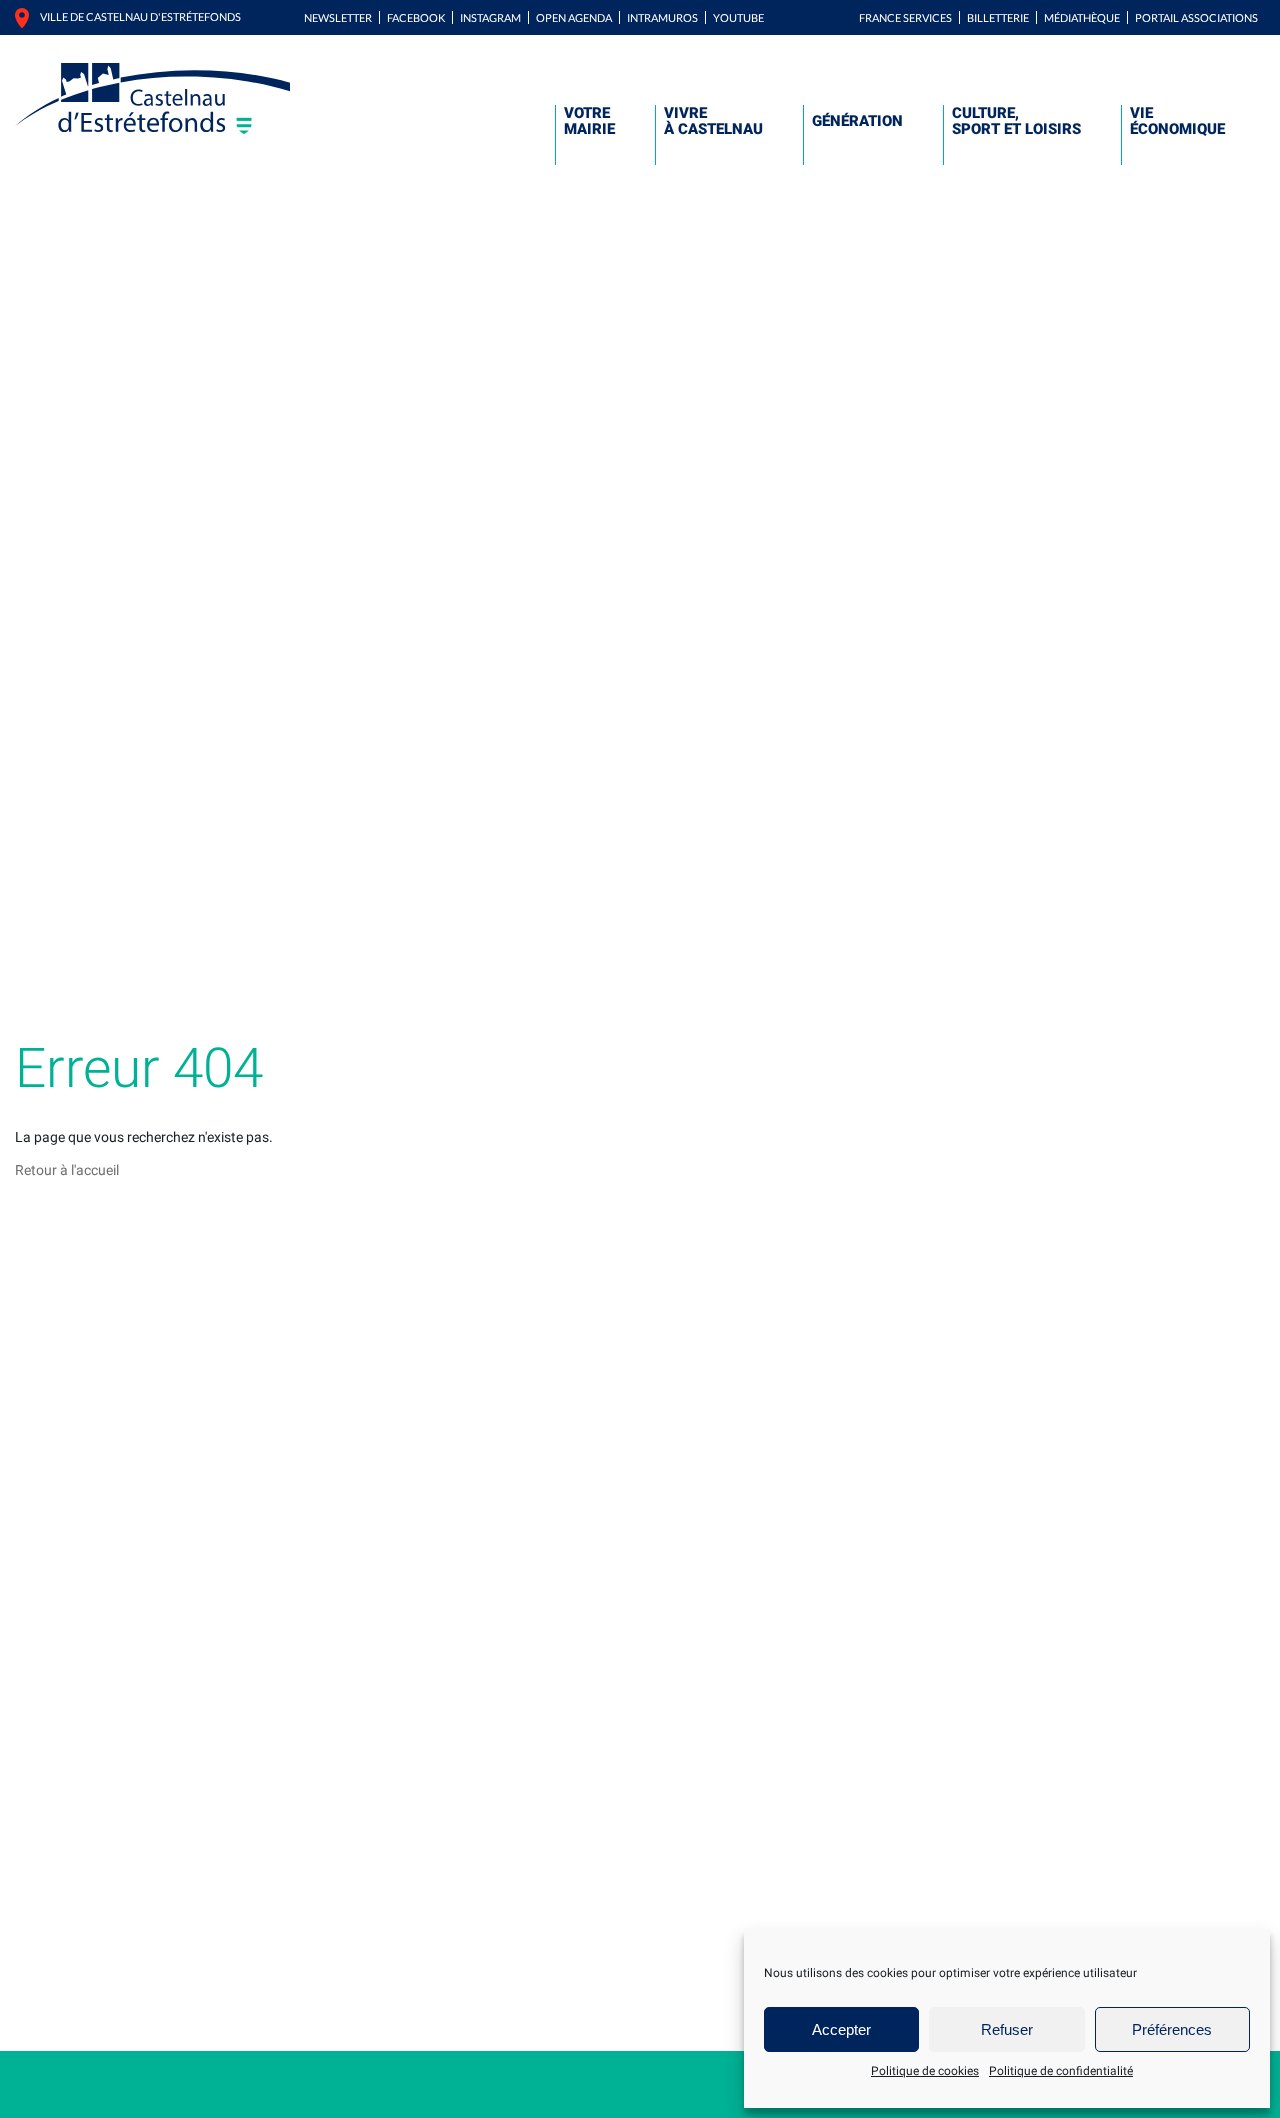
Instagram (490, 17)
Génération (857, 121)
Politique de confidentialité (1061, 2071)
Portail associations (1196, 17)
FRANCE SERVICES (905, 17)
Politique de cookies (925, 2071)
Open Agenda (574, 17)
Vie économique (1177, 121)
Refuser (1007, 2029)
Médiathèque (1082, 17)
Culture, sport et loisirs (1016, 121)
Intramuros (662, 17)
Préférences (1172, 2029)
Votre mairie (589, 121)
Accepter (841, 2029)
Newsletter (338, 17)
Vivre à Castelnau (713, 121)
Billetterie (998, 17)
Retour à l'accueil (67, 1170)
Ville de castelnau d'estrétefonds (140, 16)
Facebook (416, 17)
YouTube (738, 17)
